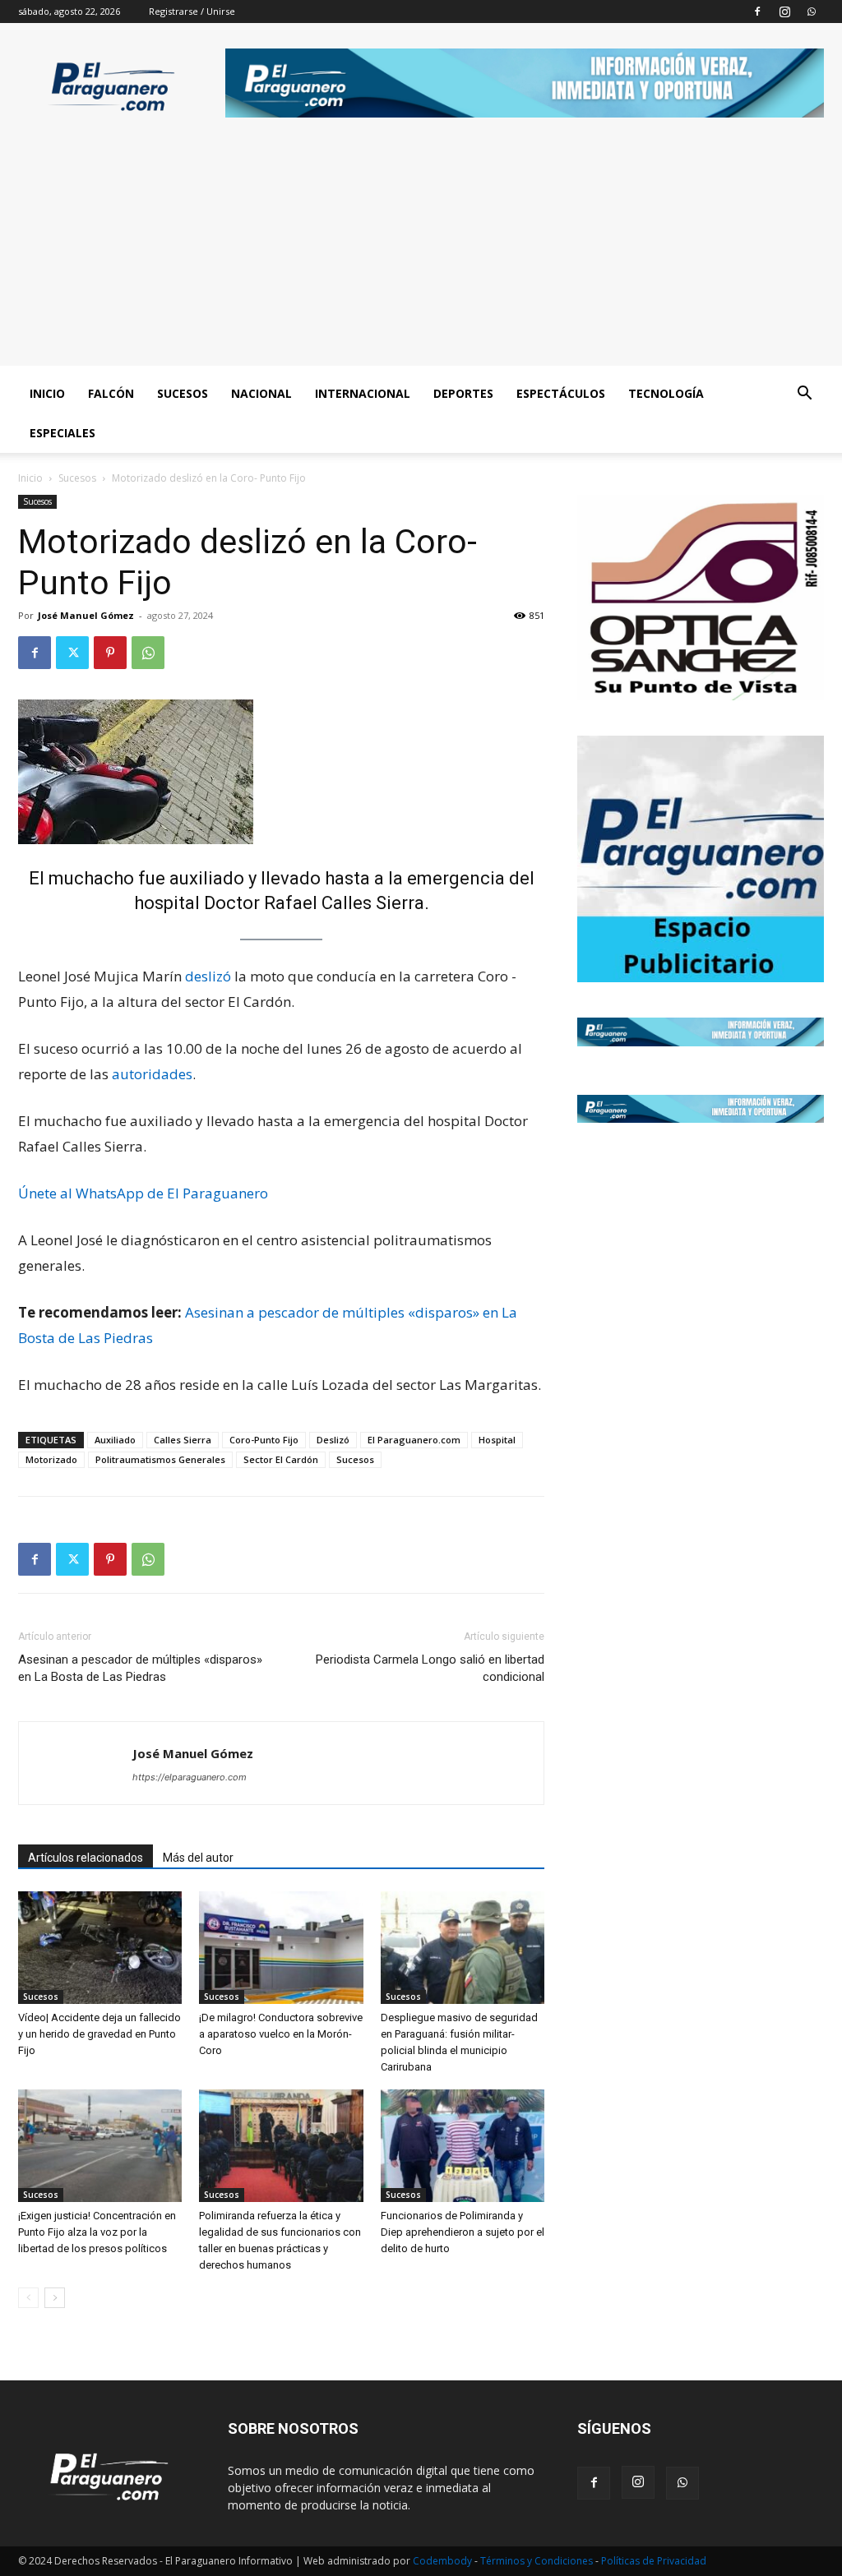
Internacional (363, 393)
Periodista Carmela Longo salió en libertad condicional (430, 1668)
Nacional (261, 393)
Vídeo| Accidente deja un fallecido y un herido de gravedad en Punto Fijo (99, 2034)
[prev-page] (28, 2298)
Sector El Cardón (281, 1459)
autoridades (152, 1074)
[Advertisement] (421, 251)
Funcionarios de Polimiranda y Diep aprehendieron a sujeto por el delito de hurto (463, 2232)
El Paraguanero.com (414, 1440)
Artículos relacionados (86, 1858)
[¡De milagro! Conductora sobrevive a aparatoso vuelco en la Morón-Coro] (281, 1948)
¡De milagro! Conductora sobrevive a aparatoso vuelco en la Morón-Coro (281, 2034)
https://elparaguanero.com (190, 1777)
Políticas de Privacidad (654, 2561)
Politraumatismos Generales (160, 1459)
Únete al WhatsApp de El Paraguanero (143, 1193)
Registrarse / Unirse (192, 11)
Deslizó (333, 1440)
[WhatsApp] (812, 12)
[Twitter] (72, 653)
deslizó (208, 976)
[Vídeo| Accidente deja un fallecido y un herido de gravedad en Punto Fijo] (100, 1948)
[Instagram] (784, 12)
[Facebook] (757, 12)
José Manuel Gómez (86, 615)
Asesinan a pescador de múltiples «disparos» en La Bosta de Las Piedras (140, 1668)
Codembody (444, 2561)
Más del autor (198, 1858)
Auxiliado (115, 1440)
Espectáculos (561, 393)
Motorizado (51, 1459)
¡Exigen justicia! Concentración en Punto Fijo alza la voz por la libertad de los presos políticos (97, 2232)
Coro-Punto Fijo (264, 1440)
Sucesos (183, 393)
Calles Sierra (183, 1440)
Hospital (497, 1440)
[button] (804, 395)
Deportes (463, 393)
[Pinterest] (110, 653)
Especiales (62, 433)
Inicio (47, 393)
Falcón (111, 393)
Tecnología (666, 393)
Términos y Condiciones (538, 2561)
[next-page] (55, 2298)
